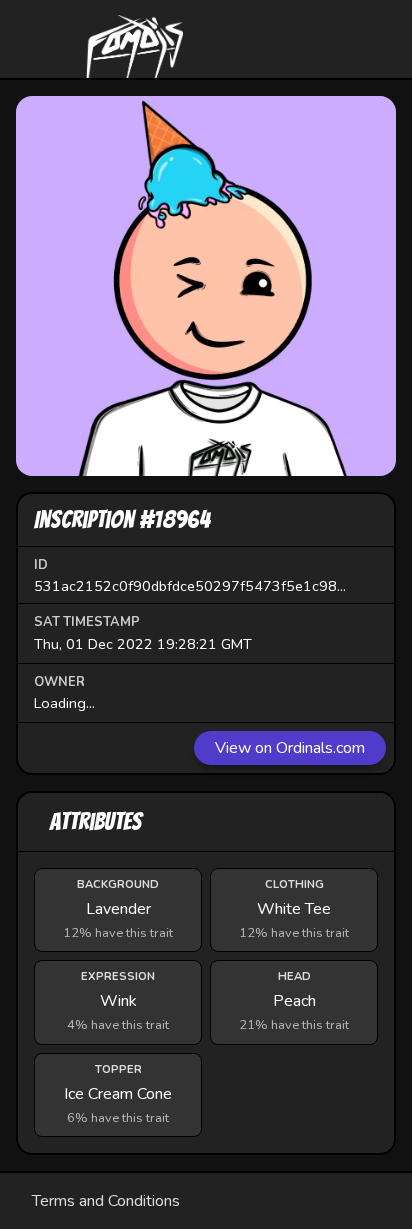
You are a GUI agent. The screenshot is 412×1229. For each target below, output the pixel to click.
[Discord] (308, 39)
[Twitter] (369, 39)
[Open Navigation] (43, 39)
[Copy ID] (364, 585)
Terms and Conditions (106, 1201)
